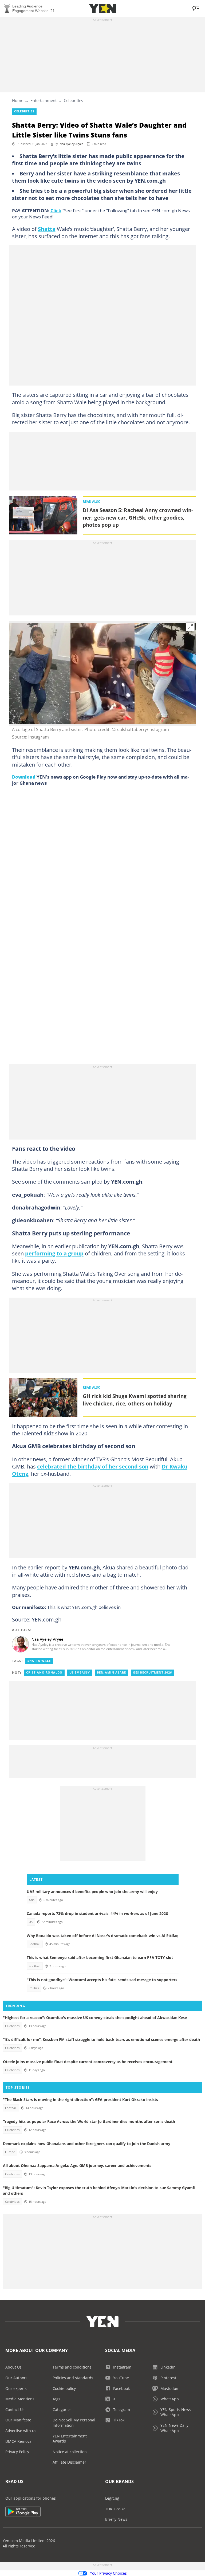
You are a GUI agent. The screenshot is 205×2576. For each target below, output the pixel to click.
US (31, 1922)
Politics (34, 1988)
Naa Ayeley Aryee (71, 144)
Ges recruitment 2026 (152, 1672)
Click (56, 210)
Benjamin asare (111, 1672)
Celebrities (73, 100)
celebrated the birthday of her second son (93, 1466)
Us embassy (80, 1672)
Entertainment (44, 100)
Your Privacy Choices (108, 2573)
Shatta (47, 229)
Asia (32, 1900)
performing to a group (54, 1253)
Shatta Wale (39, 1661)
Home (18, 100)
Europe (10, 2152)
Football (35, 1944)
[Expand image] (190, 627)
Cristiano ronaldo (44, 1672)
